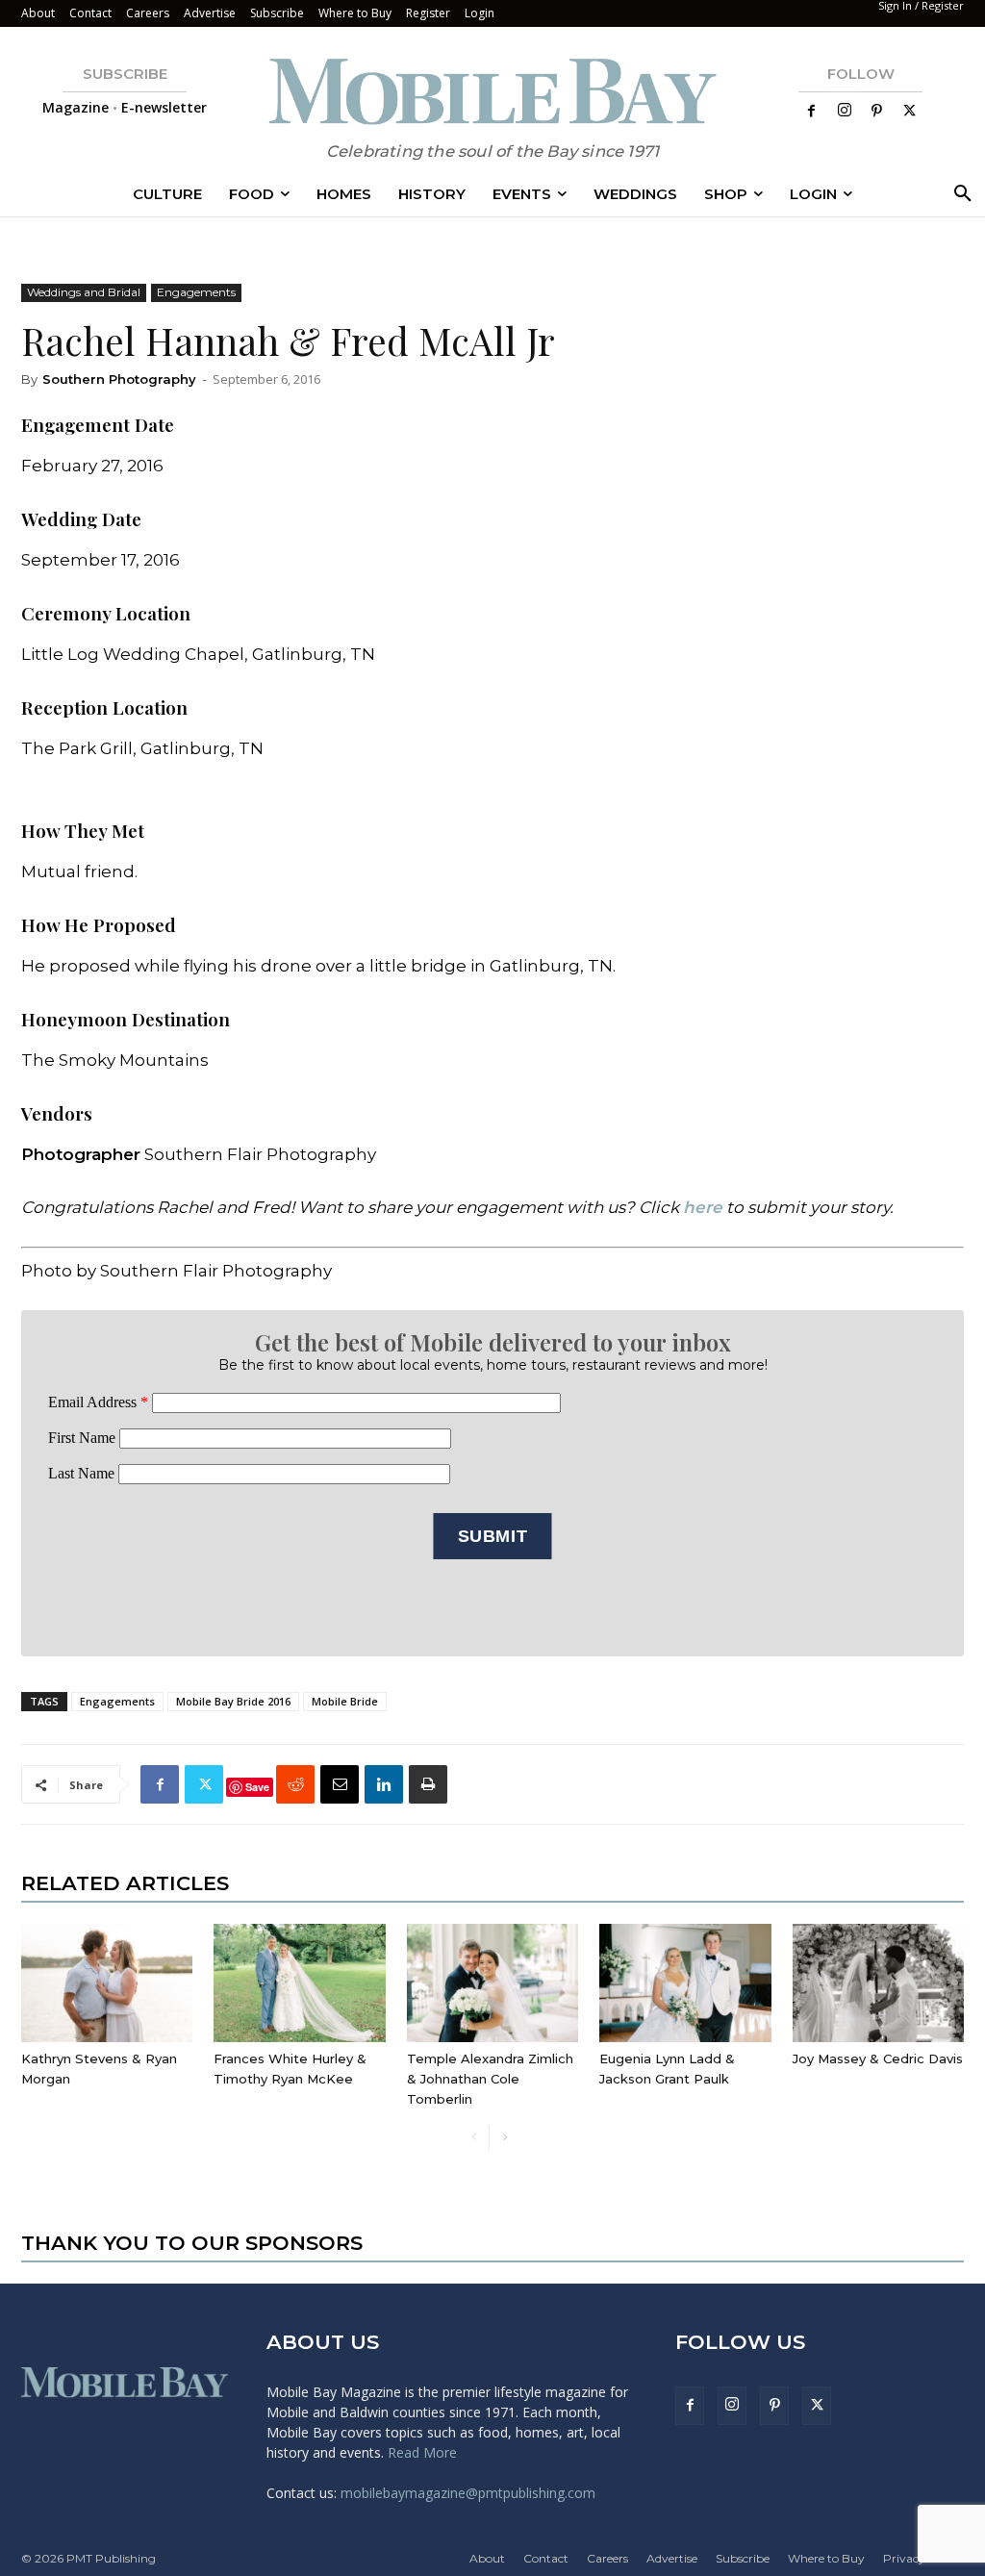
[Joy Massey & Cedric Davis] (878, 1983)
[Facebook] (812, 112)
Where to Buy (355, 13)
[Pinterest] (877, 112)
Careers (148, 13)
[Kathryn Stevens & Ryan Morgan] (107, 1983)
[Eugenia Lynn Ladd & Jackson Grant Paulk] (685, 1983)
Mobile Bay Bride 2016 (233, 1701)
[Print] (428, 1784)
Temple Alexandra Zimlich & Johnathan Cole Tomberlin (490, 2079)
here (703, 1207)
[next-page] (505, 2138)
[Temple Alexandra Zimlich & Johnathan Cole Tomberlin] (492, 1983)
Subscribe (277, 13)
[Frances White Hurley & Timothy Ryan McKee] (299, 1983)
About (38, 13)
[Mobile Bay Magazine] (492, 91)
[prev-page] (474, 2138)
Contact (90, 13)
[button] (959, 194)
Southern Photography (119, 379)
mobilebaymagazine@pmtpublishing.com (468, 2493)
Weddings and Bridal (84, 292)
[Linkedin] (384, 1784)
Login (480, 13)
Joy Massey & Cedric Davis (878, 2058)
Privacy (904, 2558)
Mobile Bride (345, 1701)
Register (428, 13)
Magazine (76, 107)
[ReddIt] (295, 1784)
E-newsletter (164, 107)
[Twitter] (910, 112)
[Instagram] (845, 111)
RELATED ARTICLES (125, 1883)
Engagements (196, 292)
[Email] (340, 1784)
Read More (422, 2452)
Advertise (210, 13)
